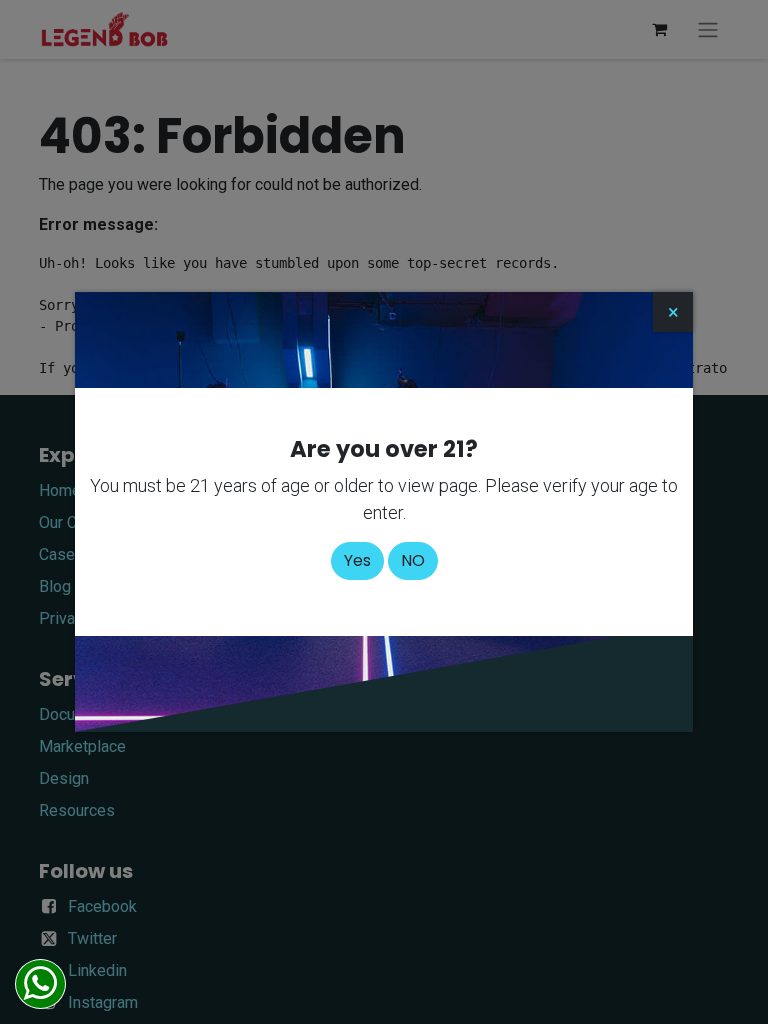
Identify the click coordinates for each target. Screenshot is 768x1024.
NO (413, 560)
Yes (357, 560)
